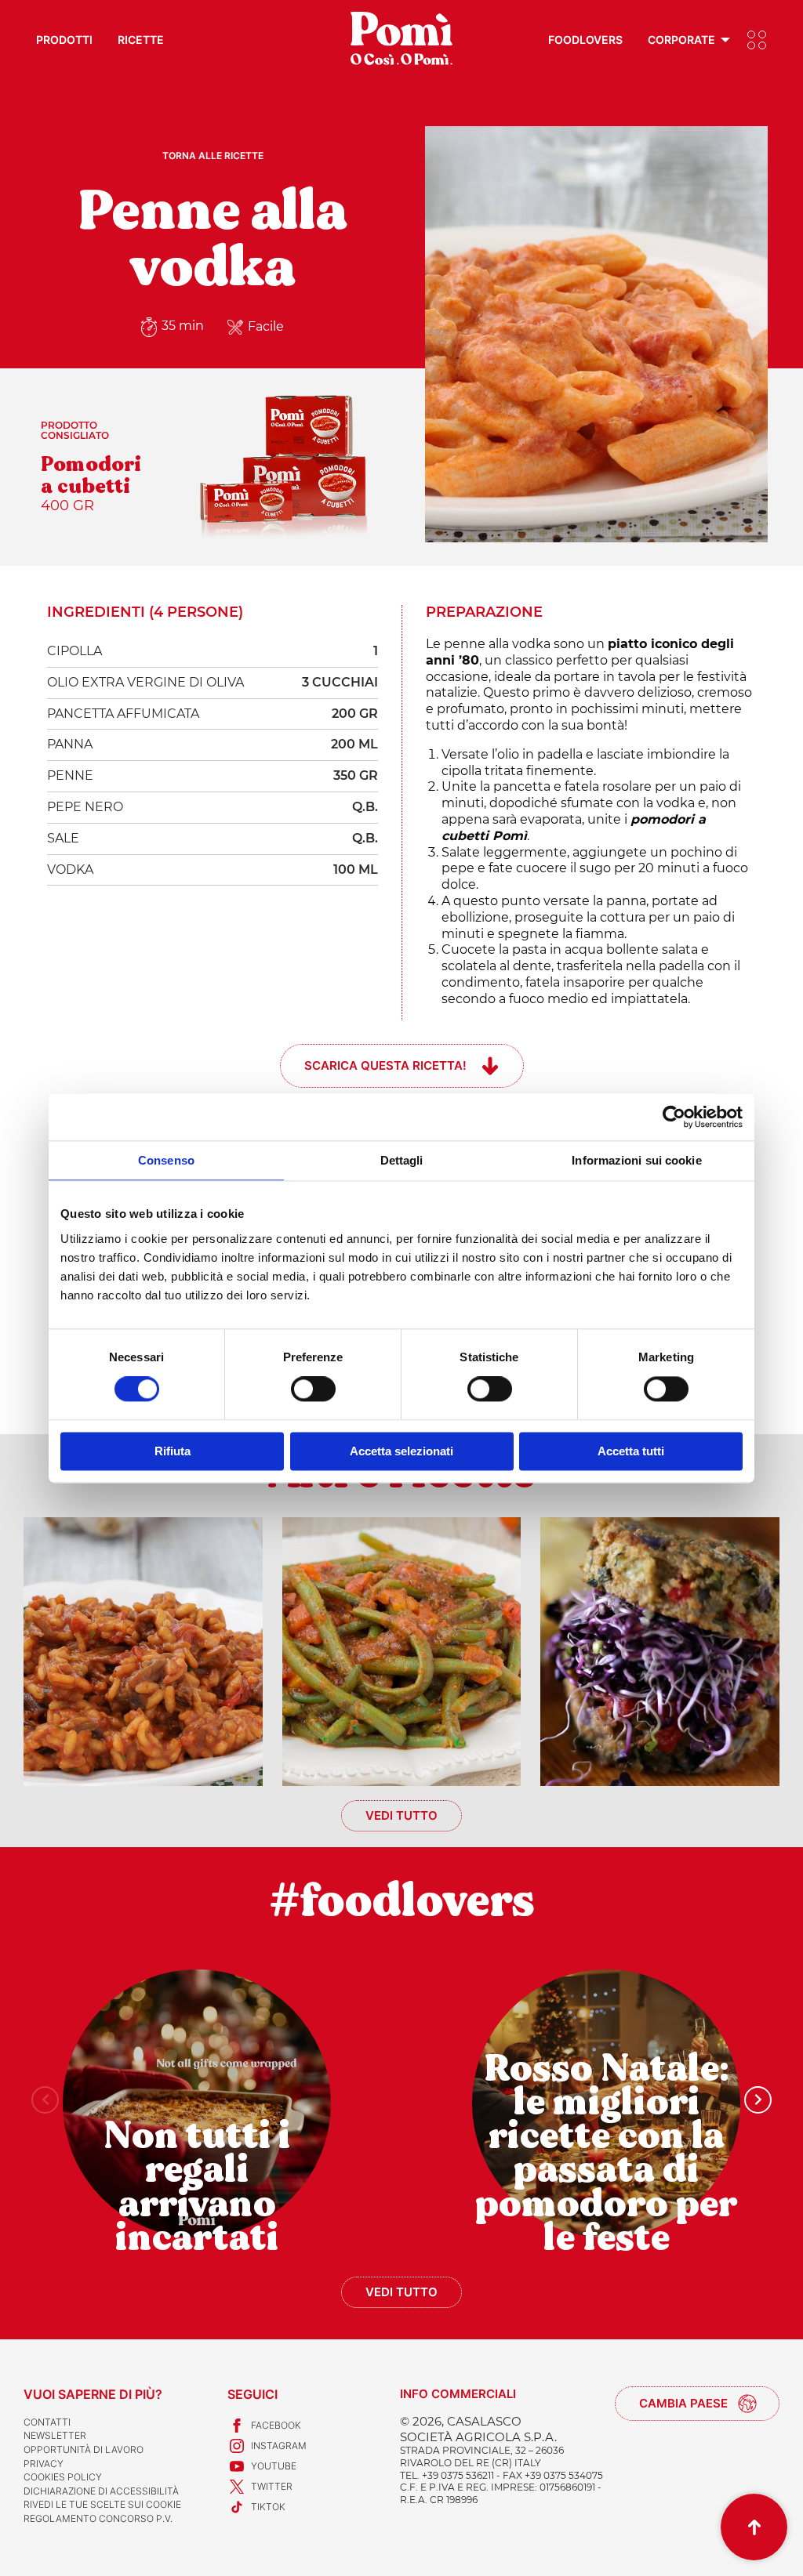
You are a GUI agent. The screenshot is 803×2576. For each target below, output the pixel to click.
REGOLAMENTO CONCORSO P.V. (98, 2518)
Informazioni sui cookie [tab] (636, 1160)
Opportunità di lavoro (84, 2449)
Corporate (681, 40)
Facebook (276, 2425)
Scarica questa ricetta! (385, 1065)
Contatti (47, 2422)
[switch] (313, 1389)
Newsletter (55, 2435)
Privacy (44, 2464)
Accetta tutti (631, 1451)
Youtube (274, 2466)
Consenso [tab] (166, 1160)
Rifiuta (173, 1451)
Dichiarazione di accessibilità (101, 2491)
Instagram (279, 2446)
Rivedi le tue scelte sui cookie (102, 2504)
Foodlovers (585, 40)
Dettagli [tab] (402, 1160)
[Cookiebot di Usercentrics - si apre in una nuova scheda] (674, 1117)
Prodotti (64, 40)
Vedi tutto (401, 1815)
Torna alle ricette (213, 156)
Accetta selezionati (401, 1451)
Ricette (141, 40)
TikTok (268, 2507)
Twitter (272, 2486)
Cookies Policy (63, 2477)
